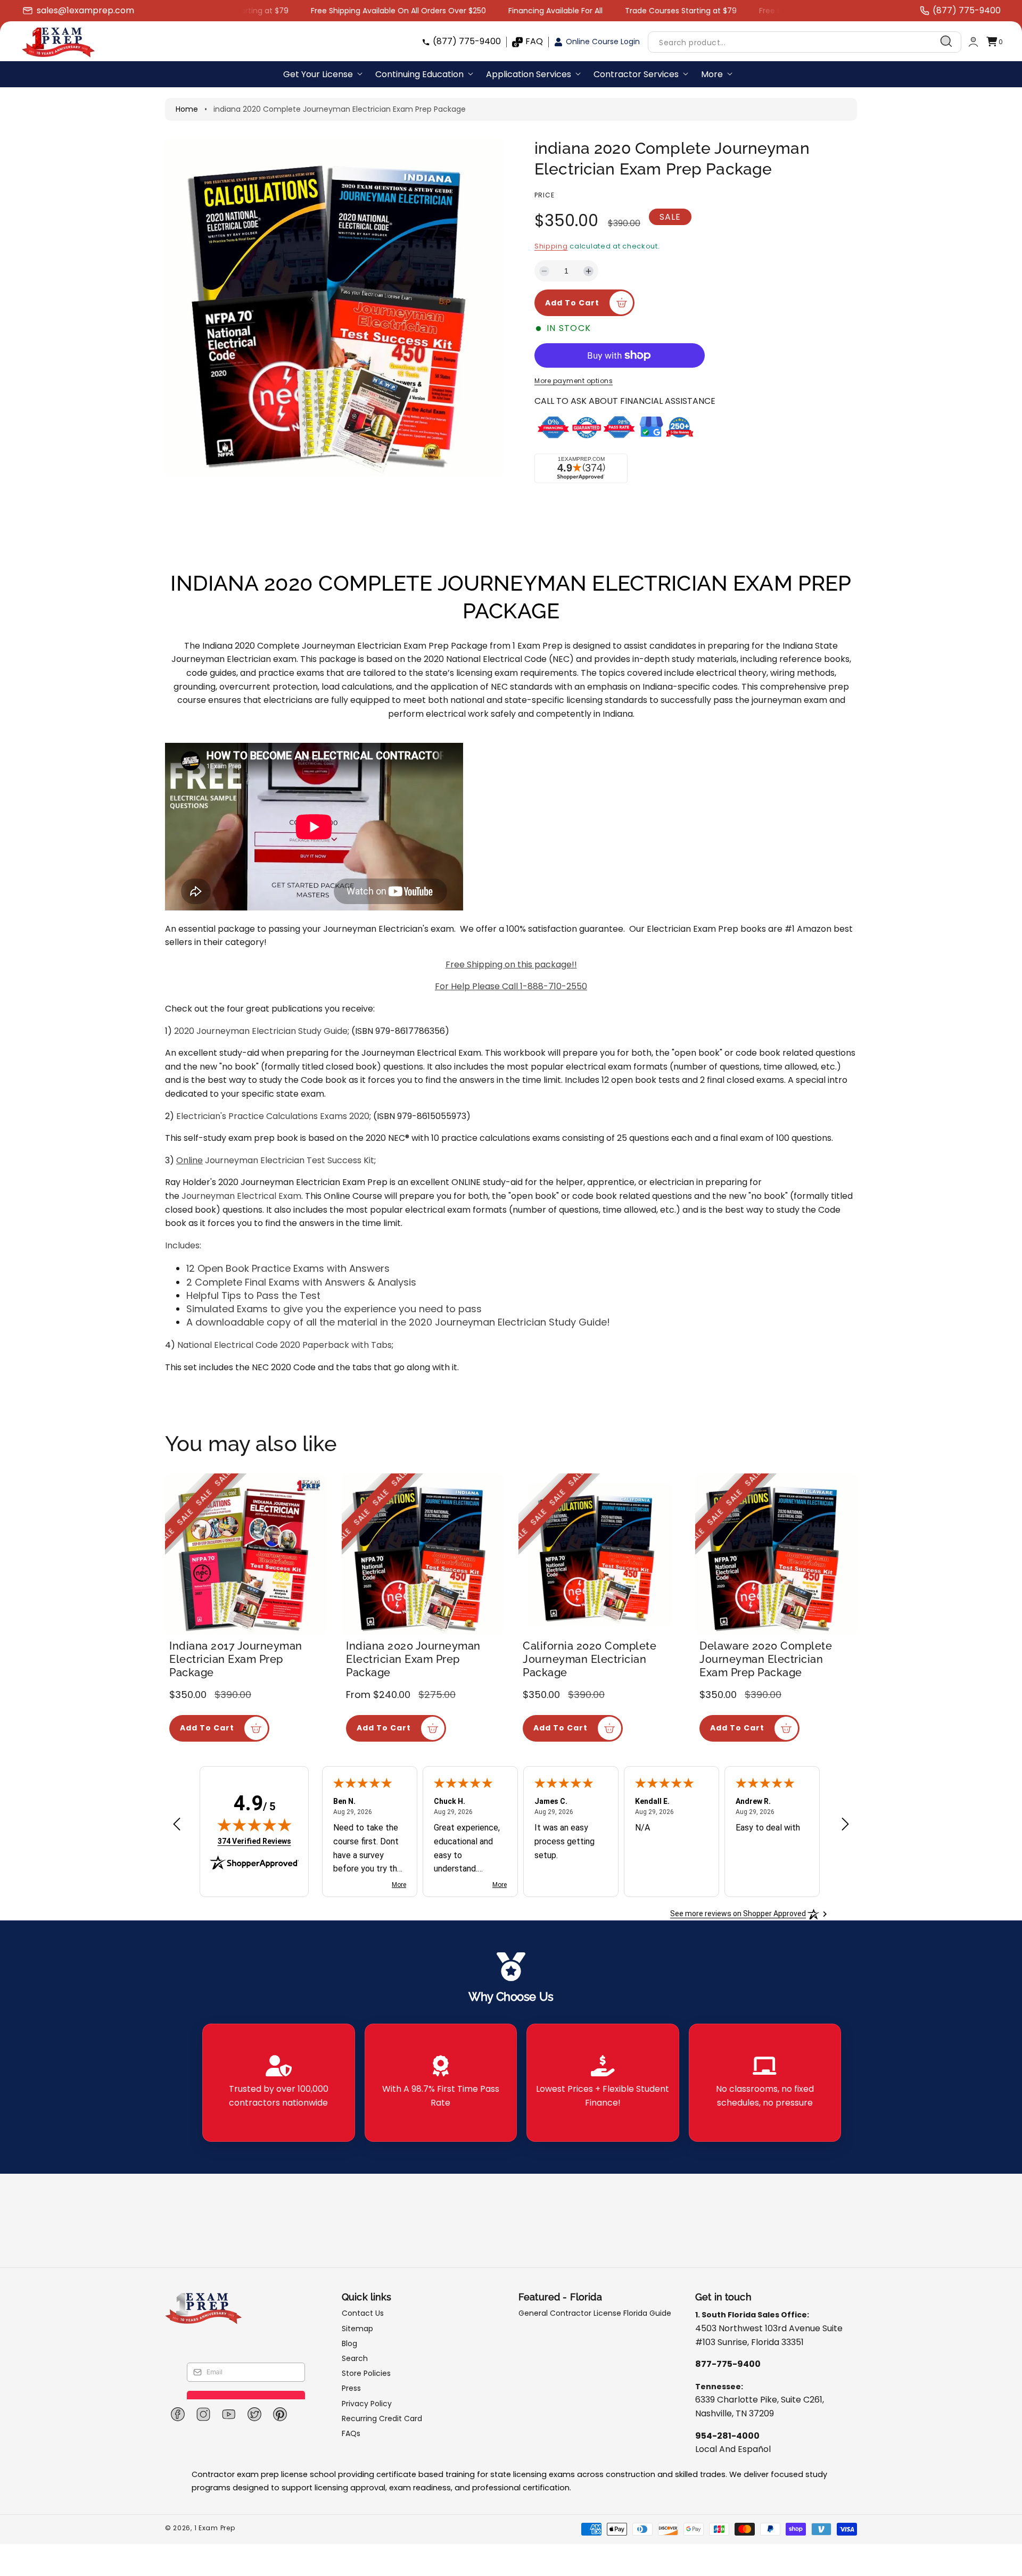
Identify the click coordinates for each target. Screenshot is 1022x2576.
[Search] (946, 42)
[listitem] (279, 2083)
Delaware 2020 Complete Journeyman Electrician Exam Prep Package (766, 1659)
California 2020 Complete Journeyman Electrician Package (590, 1659)
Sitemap (357, 2329)
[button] (994, 42)
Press (351, 2388)
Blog (349, 2343)
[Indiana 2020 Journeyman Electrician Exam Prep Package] (423, 1554)
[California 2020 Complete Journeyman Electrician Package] (599, 1554)
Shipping (551, 246)
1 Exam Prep (215, 2528)
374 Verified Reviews (254, 1841)
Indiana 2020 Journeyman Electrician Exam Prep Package (413, 1659)
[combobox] (805, 42)
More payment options (574, 381)
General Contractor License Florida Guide (595, 2313)
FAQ (534, 41)
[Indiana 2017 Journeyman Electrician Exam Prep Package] (246, 1554)
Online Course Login (603, 42)
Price (545, 195)
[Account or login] (973, 42)
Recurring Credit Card (382, 2418)
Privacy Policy (367, 2404)
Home (187, 109)
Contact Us (363, 2313)
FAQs (351, 2433)
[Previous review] (177, 1825)
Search (355, 2358)
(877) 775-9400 (467, 41)
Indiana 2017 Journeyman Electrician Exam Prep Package (236, 1659)
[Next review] (845, 1825)
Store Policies (366, 2373)
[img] (254, 1825)
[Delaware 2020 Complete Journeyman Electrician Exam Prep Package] (776, 1554)
